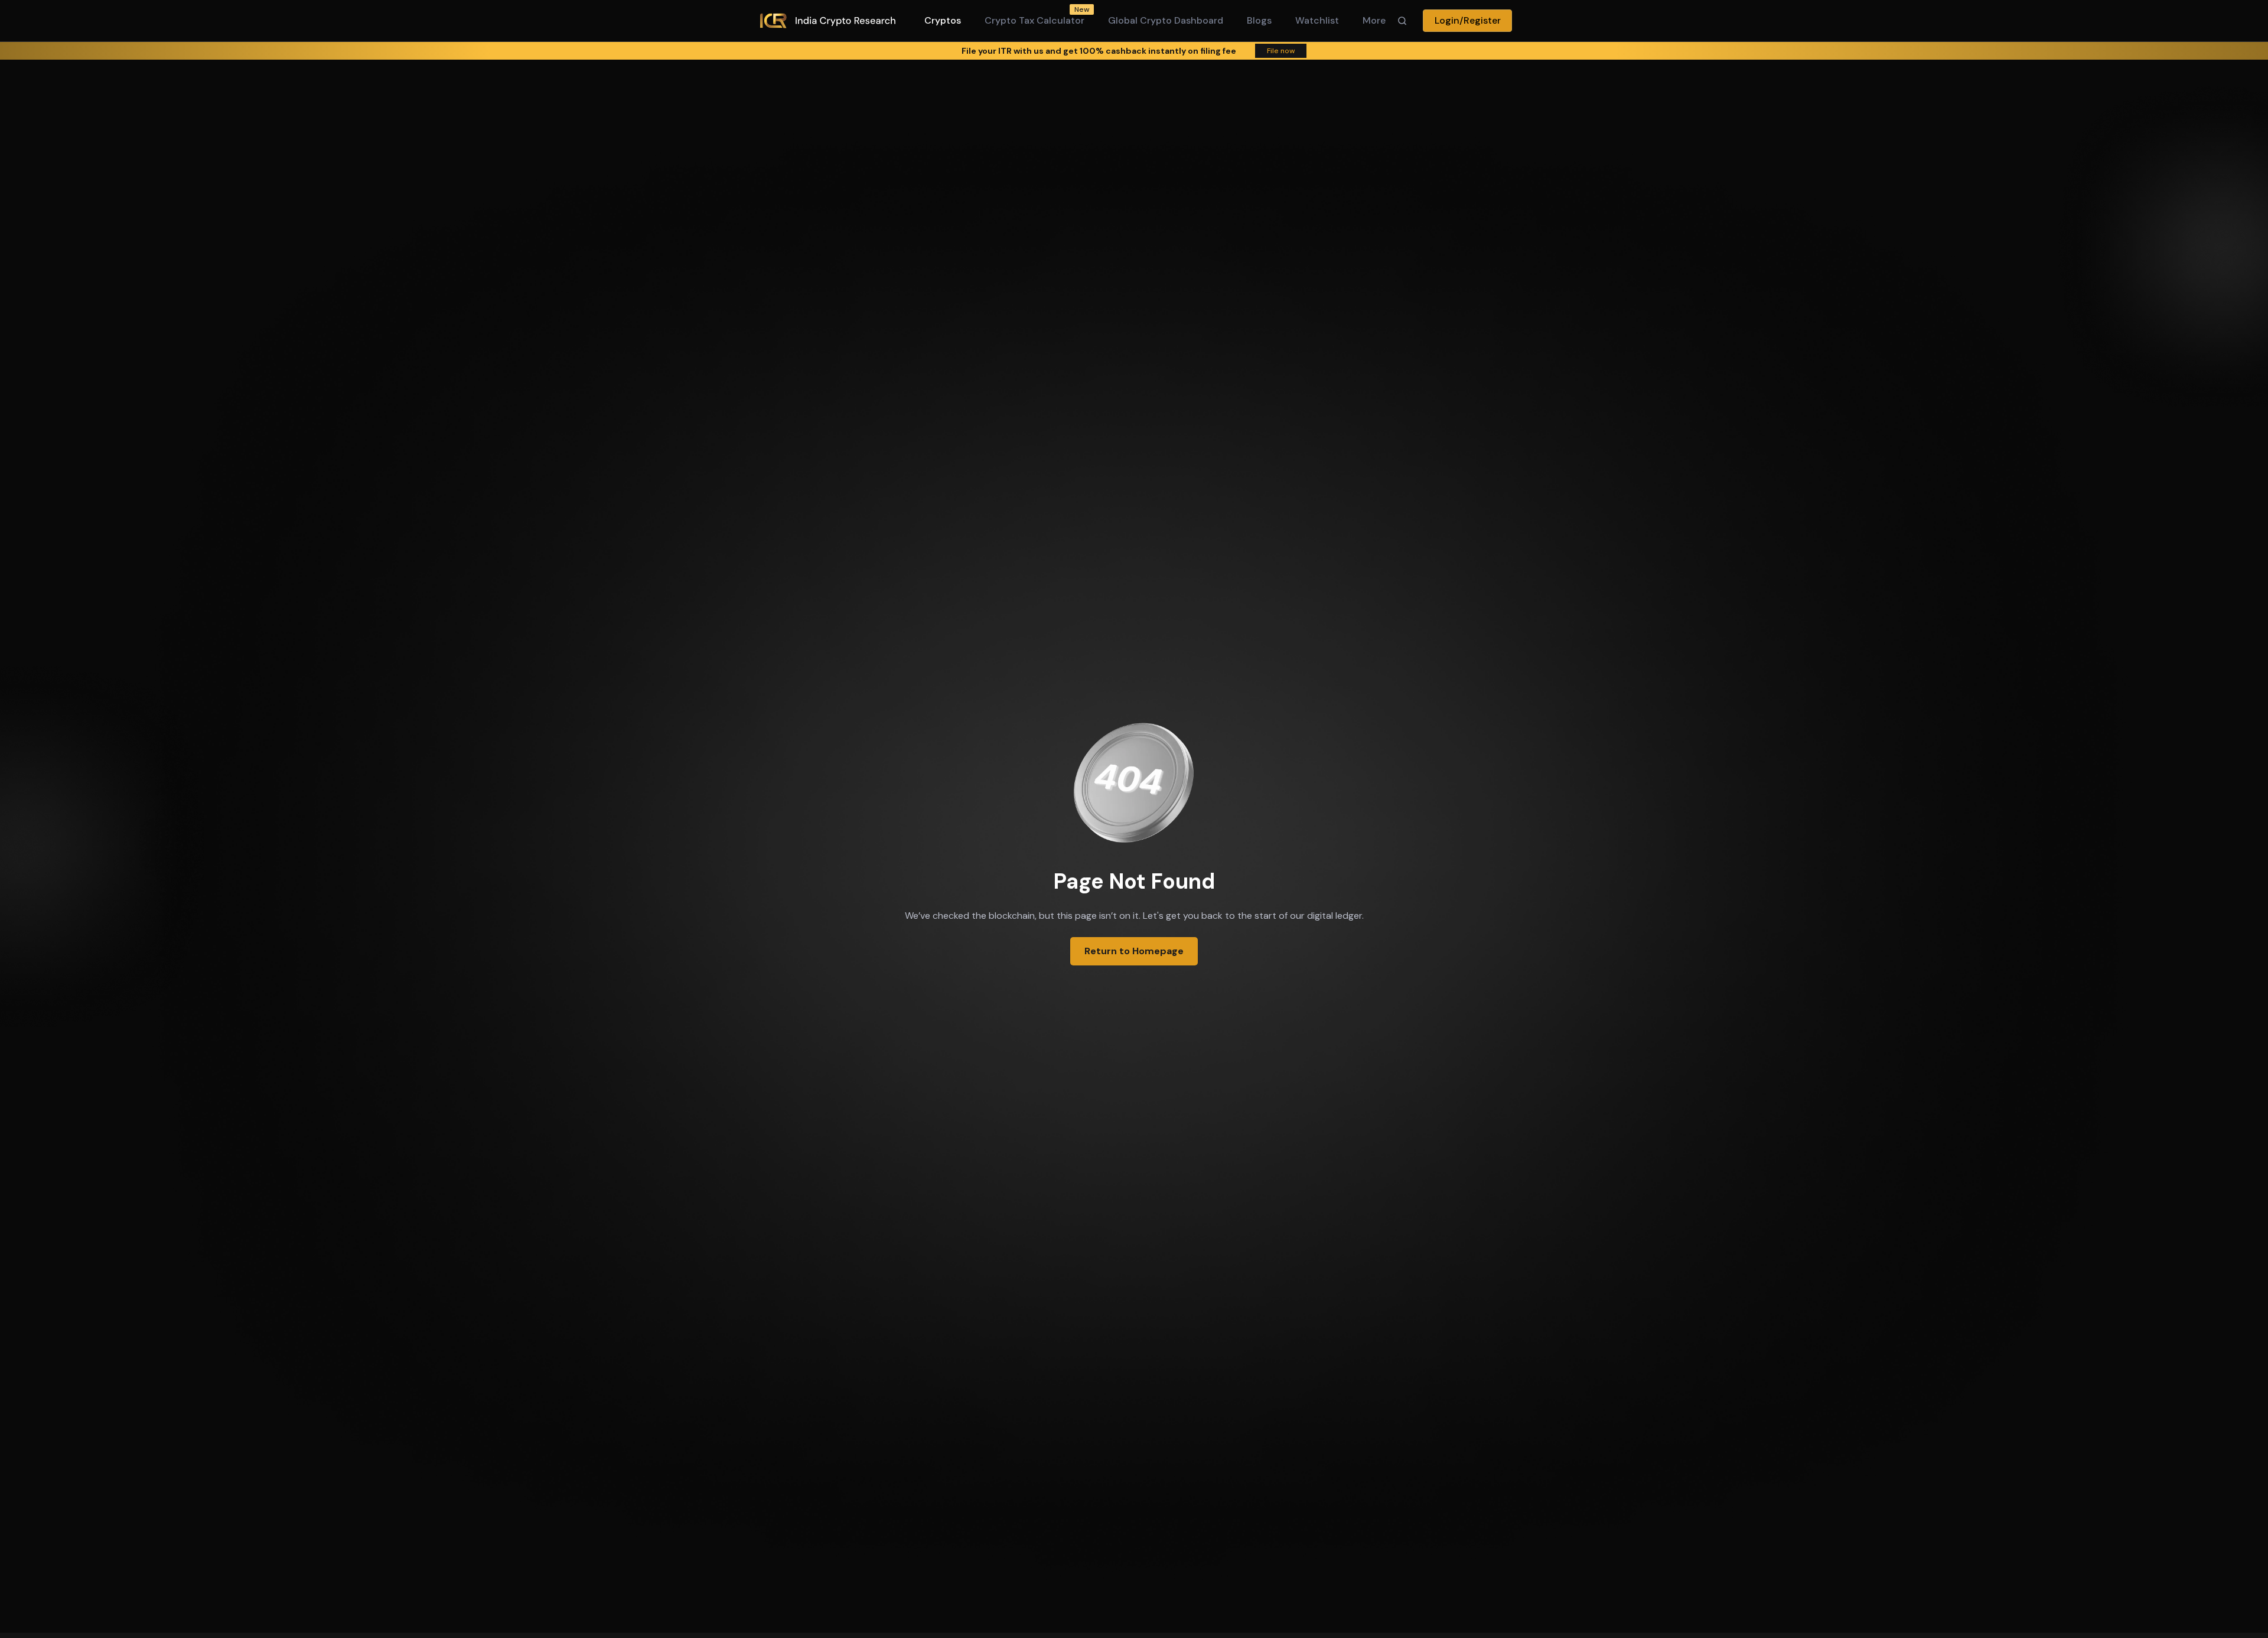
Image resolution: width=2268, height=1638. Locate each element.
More (1374, 20)
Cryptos (943, 20)
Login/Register (1468, 20)
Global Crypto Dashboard (1166, 20)
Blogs (1259, 20)
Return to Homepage (1134, 951)
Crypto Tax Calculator (1034, 20)
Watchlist (1317, 20)
